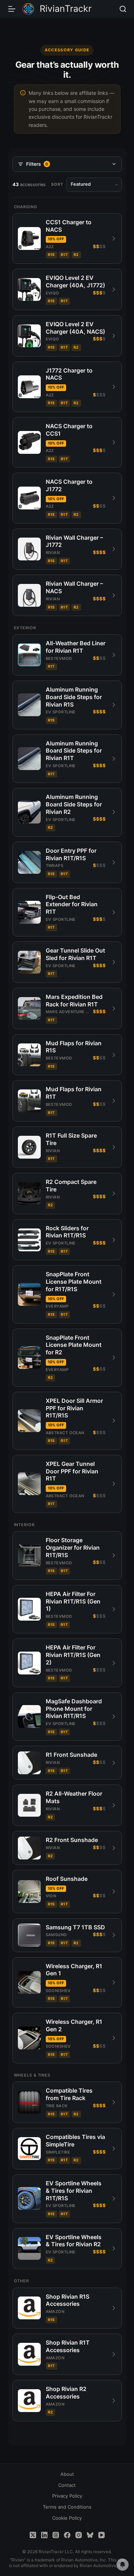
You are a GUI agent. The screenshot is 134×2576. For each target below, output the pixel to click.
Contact (67, 2485)
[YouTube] (101, 2535)
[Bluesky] (90, 2535)
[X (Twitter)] (33, 2535)
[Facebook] (67, 2535)
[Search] (123, 9)
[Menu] (12, 9)
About (67, 2474)
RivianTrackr (66, 9)
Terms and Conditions (67, 2507)
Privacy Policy (67, 2496)
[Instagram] (79, 2535)
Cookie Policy (67, 2518)
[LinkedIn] (44, 2535)
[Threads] (56, 2535)
